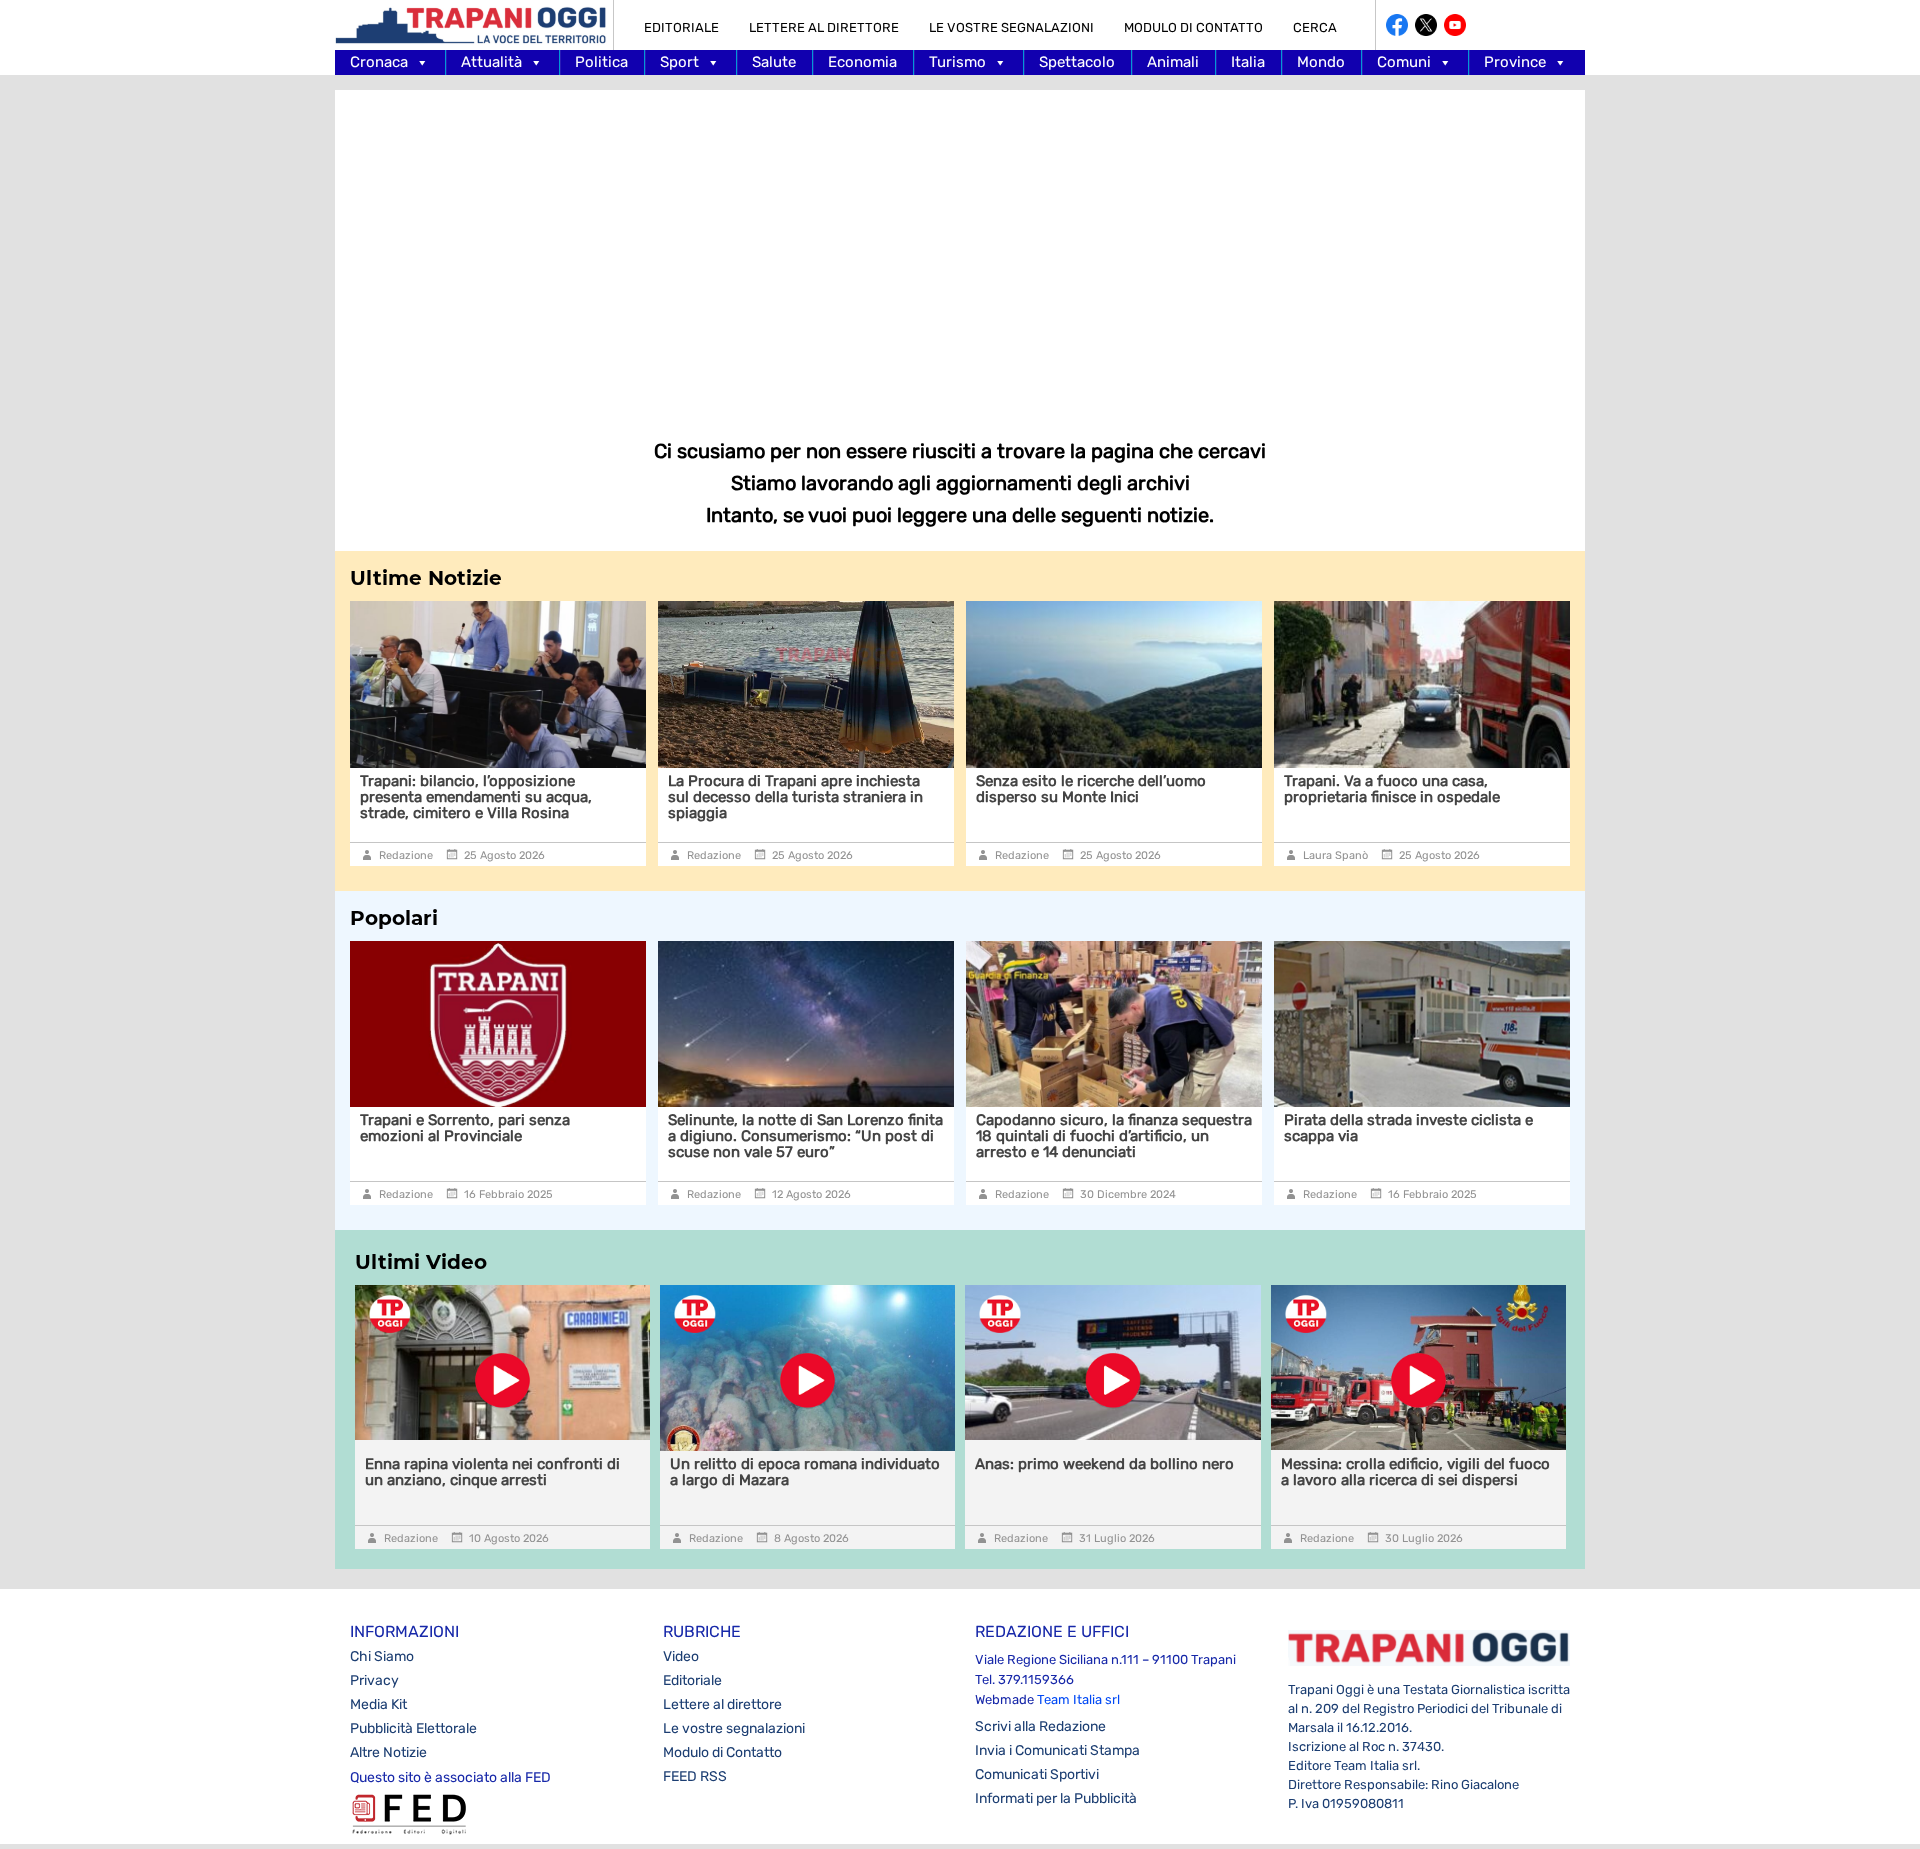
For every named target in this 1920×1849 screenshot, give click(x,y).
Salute (774, 62)
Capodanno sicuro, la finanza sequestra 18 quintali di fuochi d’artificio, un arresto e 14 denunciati (1114, 1136)
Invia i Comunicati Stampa (1057, 1750)
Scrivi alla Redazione (1040, 1726)
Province (1515, 62)
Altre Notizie (388, 1752)
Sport (679, 62)
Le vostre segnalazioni (1011, 27)
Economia (862, 62)
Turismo (957, 62)
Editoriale (681, 27)
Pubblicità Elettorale (413, 1728)
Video (681, 1656)
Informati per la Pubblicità (1056, 1798)
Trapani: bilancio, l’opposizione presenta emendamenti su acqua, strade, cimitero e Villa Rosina (476, 797)
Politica (601, 62)
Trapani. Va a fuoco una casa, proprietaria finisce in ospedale (1392, 789)
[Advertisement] (960, 250)
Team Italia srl (1078, 1699)
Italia (1248, 62)
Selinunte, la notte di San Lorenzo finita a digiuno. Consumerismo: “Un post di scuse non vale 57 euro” (805, 1136)
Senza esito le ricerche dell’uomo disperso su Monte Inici (1091, 789)
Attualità (491, 62)
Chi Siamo (382, 1656)
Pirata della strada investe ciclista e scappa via (1408, 1128)
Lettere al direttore (824, 27)
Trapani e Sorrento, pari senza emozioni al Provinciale (465, 1128)
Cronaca (379, 62)
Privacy (374, 1680)
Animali (1173, 62)
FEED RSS (695, 1776)
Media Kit (378, 1704)
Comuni (1404, 62)
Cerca (1315, 27)
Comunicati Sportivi (1037, 1774)
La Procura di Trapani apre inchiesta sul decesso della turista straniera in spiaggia (795, 797)
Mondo (1321, 62)
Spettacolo (1077, 62)
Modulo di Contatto (1193, 27)
